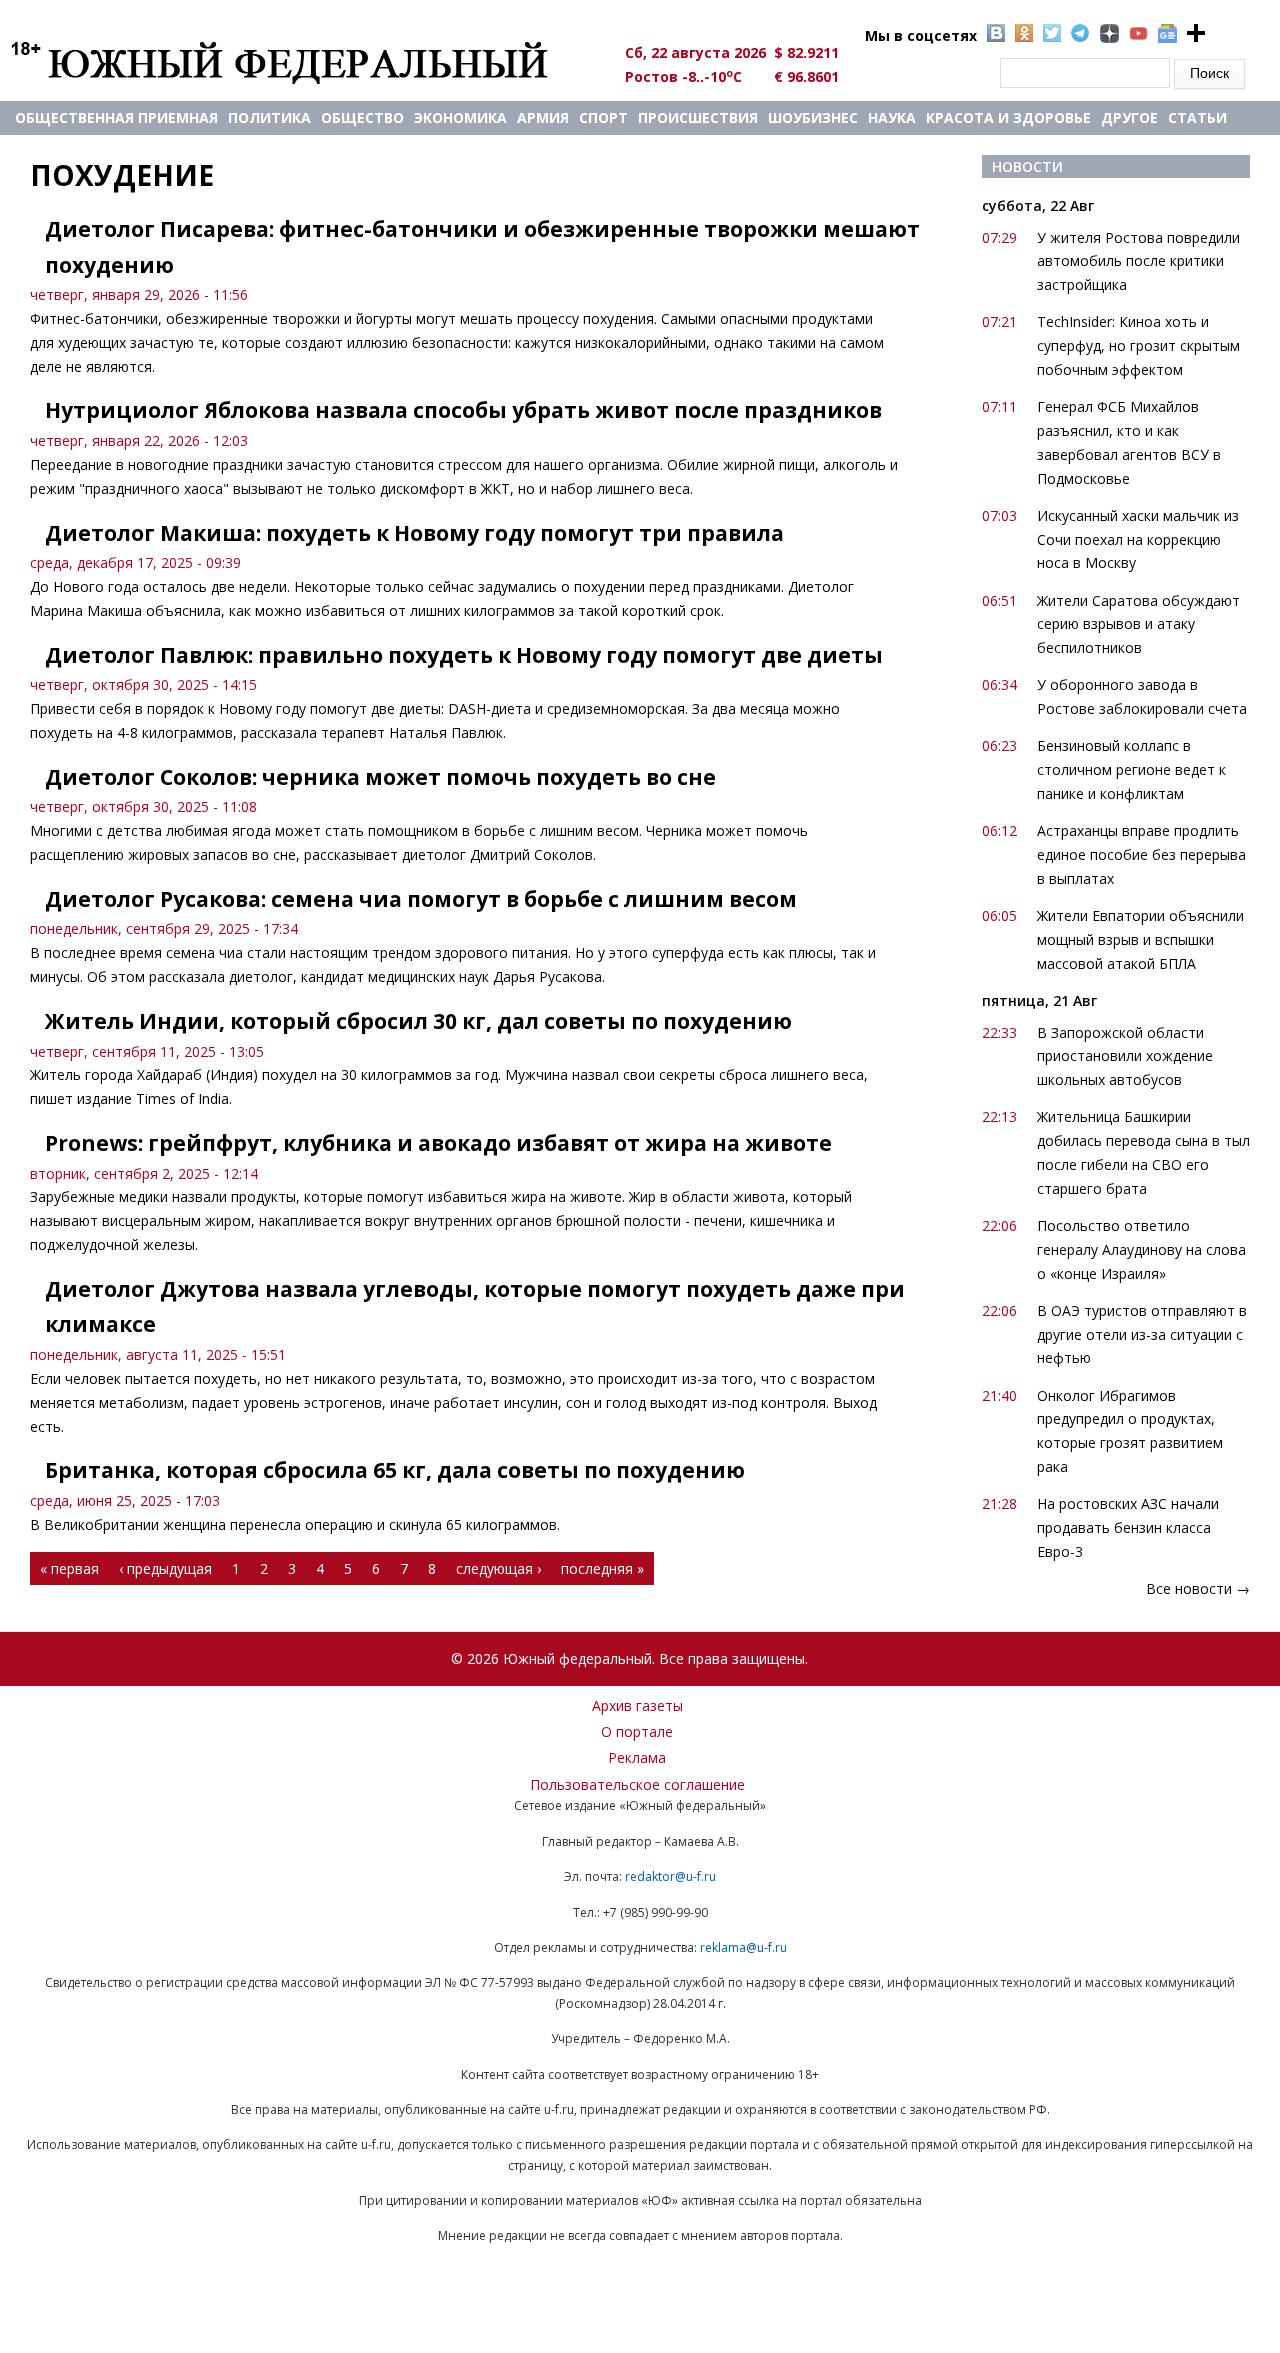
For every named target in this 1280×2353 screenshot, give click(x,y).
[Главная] (302, 62)
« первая (69, 1568)
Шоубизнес (813, 117)
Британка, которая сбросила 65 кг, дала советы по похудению (395, 1470)
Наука (892, 117)
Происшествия (698, 117)
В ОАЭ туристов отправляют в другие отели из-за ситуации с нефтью (1142, 1334)
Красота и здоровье (1008, 117)
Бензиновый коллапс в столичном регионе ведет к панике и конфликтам (1131, 769)
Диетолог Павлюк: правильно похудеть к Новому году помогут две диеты (464, 655)
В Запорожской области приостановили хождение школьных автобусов (1125, 1056)
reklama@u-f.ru (743, 1947)
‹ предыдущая (165, 1568)
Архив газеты (637, 1705)
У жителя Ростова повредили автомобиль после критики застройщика (1138, 261)
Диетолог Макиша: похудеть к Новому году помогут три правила (414, 533)
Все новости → (1198, 1588)
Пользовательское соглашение (637, 1784)
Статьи (1197, 117)
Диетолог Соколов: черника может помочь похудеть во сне (380, 777)
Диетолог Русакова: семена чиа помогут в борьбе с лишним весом (421, 899)
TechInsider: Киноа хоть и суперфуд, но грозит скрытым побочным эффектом (1138, 345)
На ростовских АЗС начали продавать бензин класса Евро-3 (1128, 1527)
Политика (269, 117)
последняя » (602, 1568)
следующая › (498, 1568)
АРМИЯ (543, 117)
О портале (637, 1731)
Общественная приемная (116, 117)
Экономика (460, 117)
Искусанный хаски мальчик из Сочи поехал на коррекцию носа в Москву (1138, 539)
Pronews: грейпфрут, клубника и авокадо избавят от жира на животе (438, 1143)
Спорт (603, 117)
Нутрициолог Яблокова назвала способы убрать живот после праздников (463, 410)
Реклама (637, 1757)
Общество (362, 117)
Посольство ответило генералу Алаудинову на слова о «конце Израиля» (1141, 1249)
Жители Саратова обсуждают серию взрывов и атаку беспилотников (1138, 624)
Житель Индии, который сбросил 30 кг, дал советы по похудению (418, 1021)
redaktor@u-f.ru (670, 1876)
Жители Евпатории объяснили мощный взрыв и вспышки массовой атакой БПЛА (1140, 939)
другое (1129, 117)
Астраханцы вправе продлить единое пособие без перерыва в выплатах (1141, 854)
